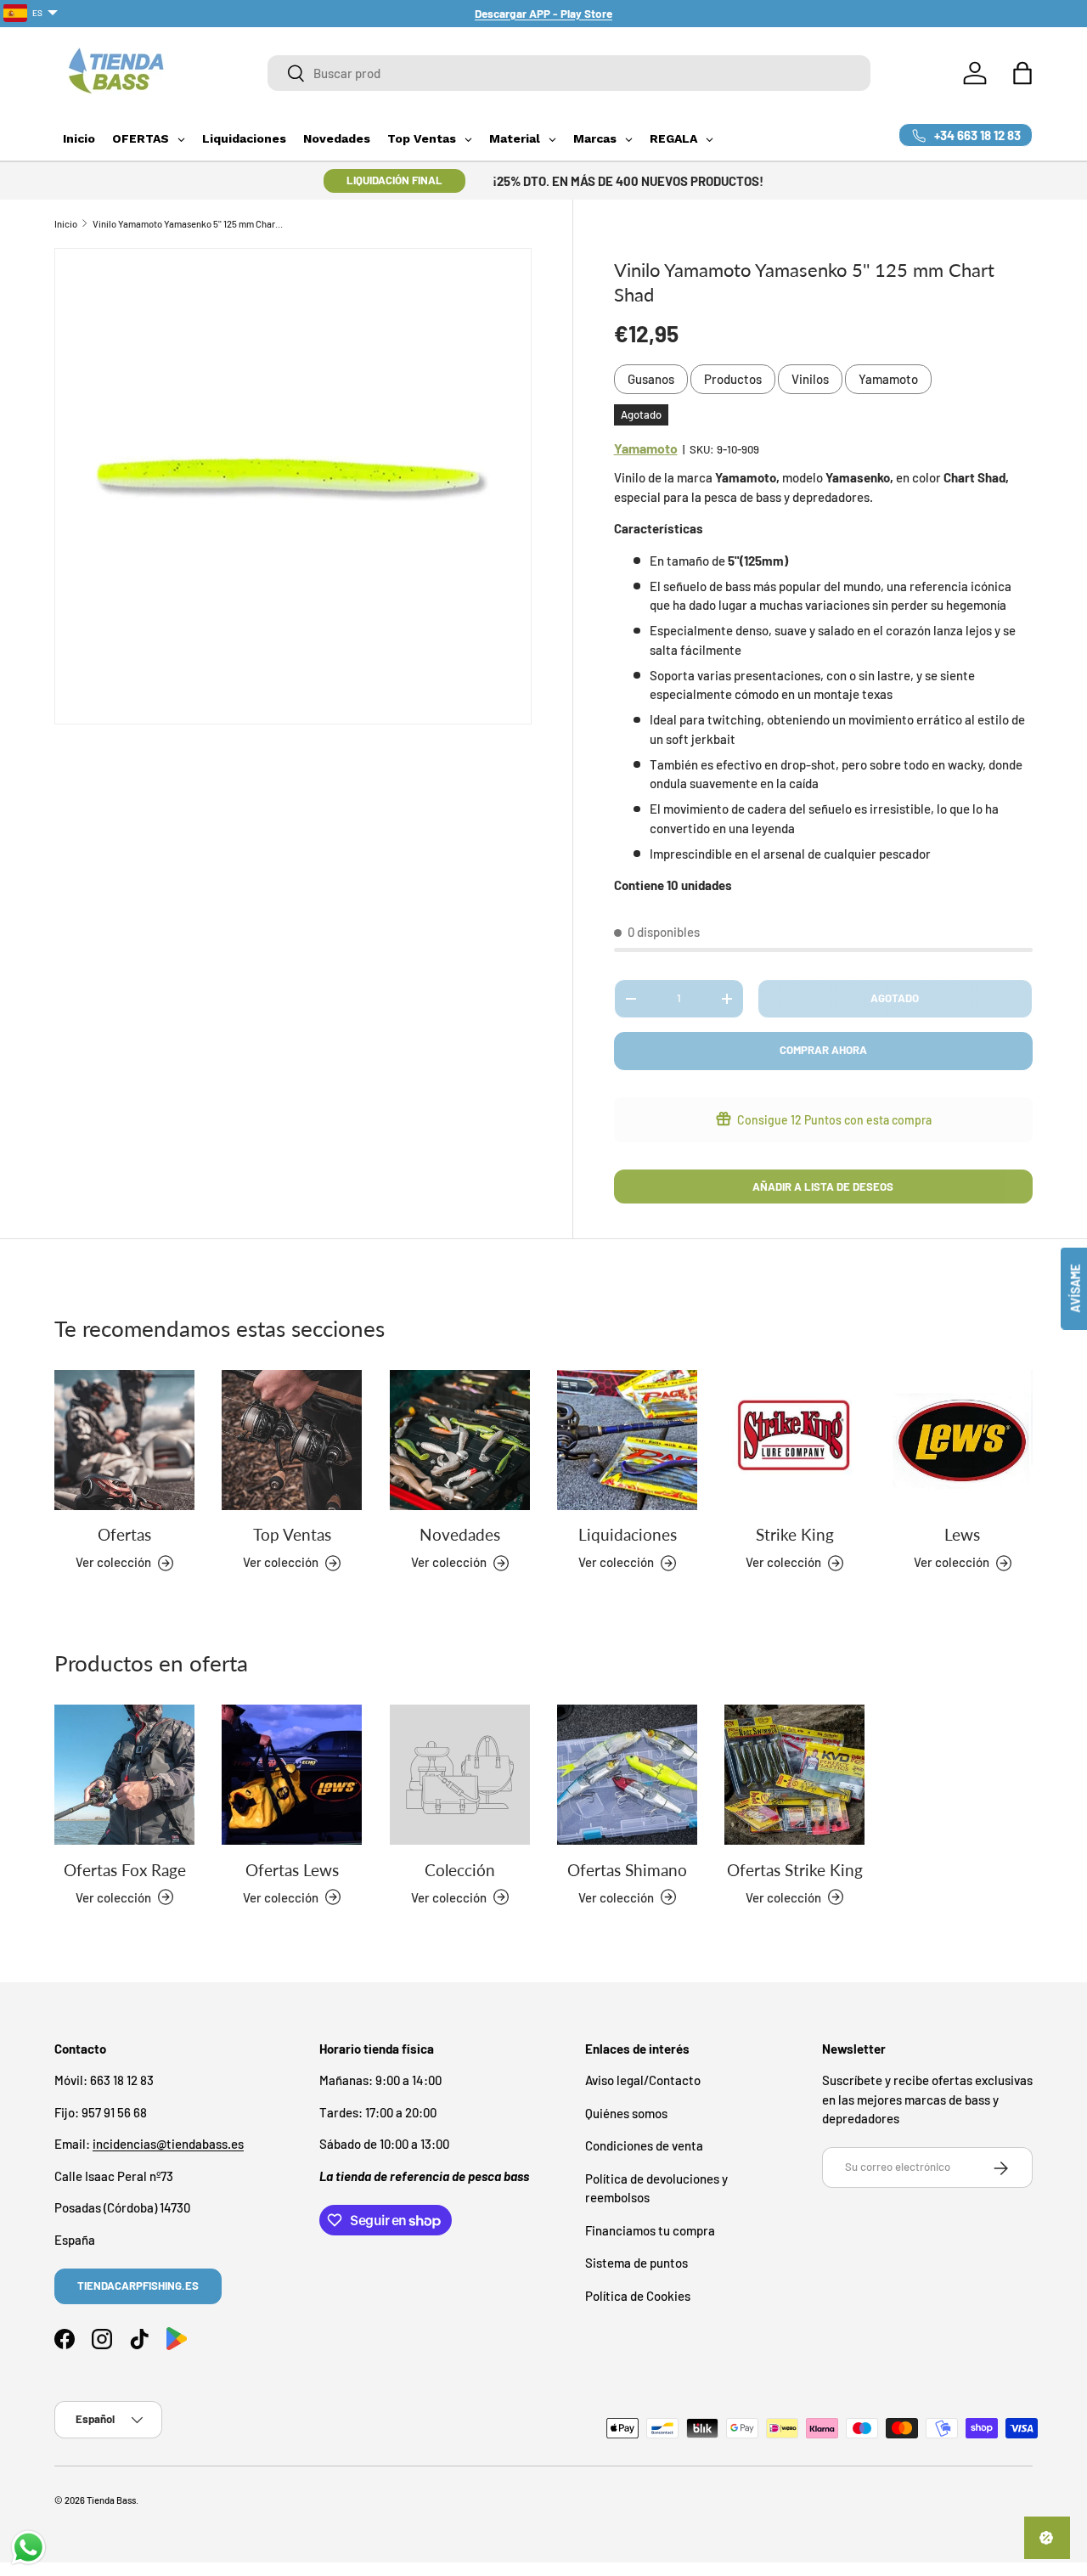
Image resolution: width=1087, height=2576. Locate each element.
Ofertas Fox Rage (125, 1869)
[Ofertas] (124, 1440)
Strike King (795, 1535)
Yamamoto (888, 379)
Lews (962, 1535)
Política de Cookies (638, 2296)
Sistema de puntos (636, 2263)
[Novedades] (460, 1440)
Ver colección (449, 1897)
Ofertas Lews (292, 1869)
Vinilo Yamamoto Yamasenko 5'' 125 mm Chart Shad (188, 224)
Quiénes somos (626, 2113)
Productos (733, 379)
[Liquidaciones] (627, 1440)
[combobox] (569, 73)
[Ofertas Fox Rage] (124, 1775)
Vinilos (810, 379)
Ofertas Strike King (795, 1869)
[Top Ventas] (292, 1440)
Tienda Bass (111, 2500)
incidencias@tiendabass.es (168, 2145)
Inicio (66, 224)
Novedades (460, 1535)
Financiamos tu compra (650, 2230)
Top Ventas (292, 1535)
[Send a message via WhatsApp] (28, 2548)
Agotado (895, 998)
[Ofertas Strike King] (794, 1775)
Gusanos (651, 379)
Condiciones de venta (644, 2146)
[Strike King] (794, 1440)
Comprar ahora (823, 1050)
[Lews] (963, 1440)
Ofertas (124, 1535)
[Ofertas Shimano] (627, 1775)
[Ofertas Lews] (292, 1775)
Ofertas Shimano (627, 1869)
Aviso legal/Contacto (643, 2081)
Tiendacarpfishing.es (138, 2286)
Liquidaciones (628, 1535)
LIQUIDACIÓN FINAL (394, 180)
